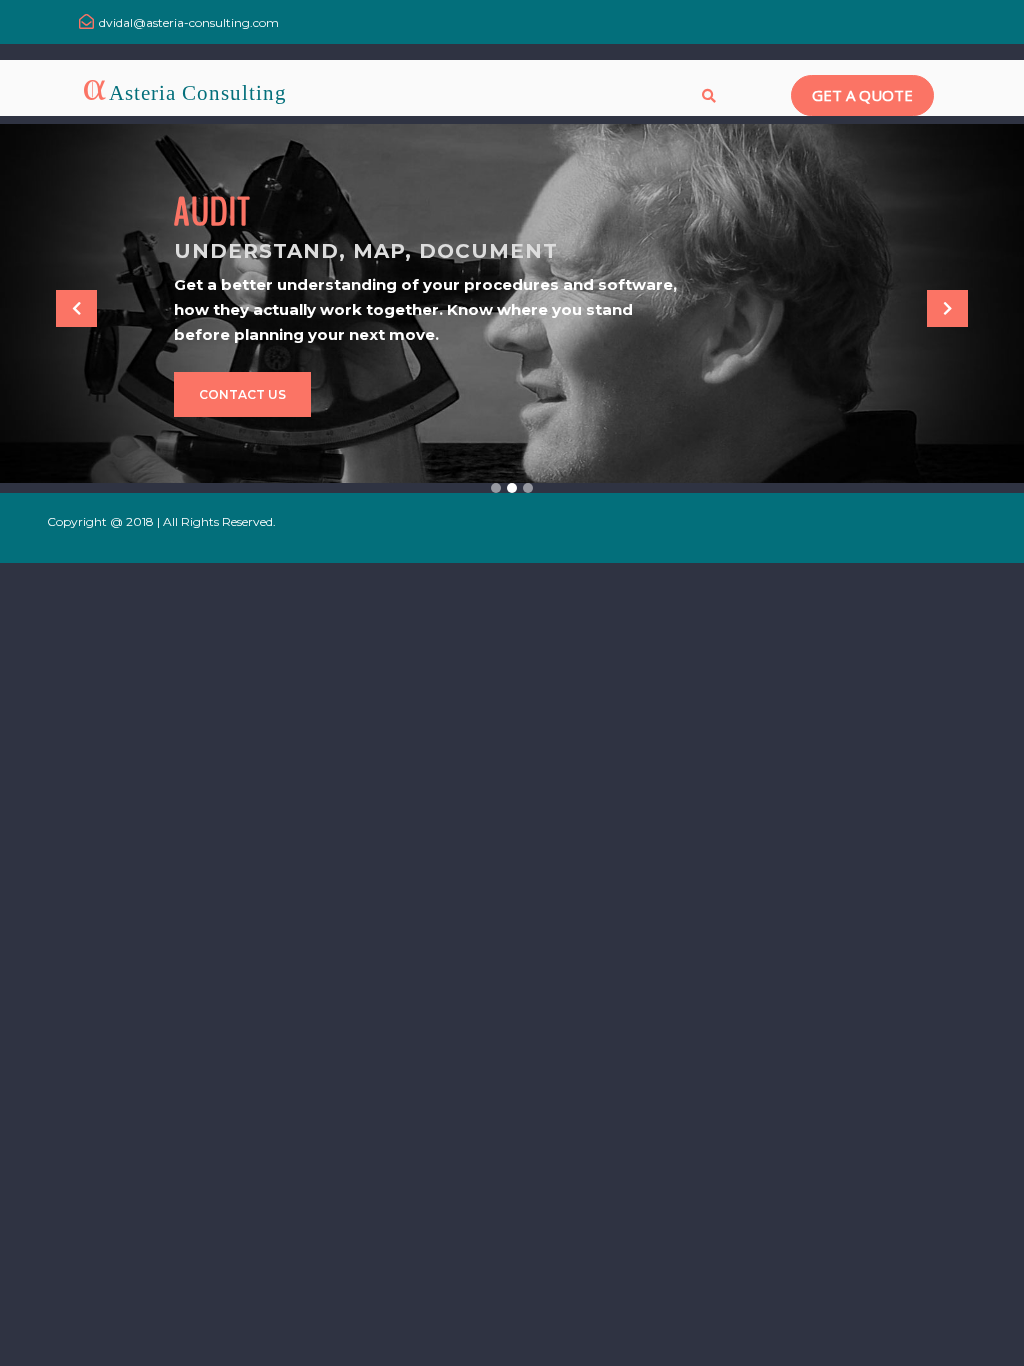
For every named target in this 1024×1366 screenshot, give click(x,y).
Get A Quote (862, 95)
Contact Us (242, 394)
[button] (77, 309)
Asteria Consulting (198, 93)
